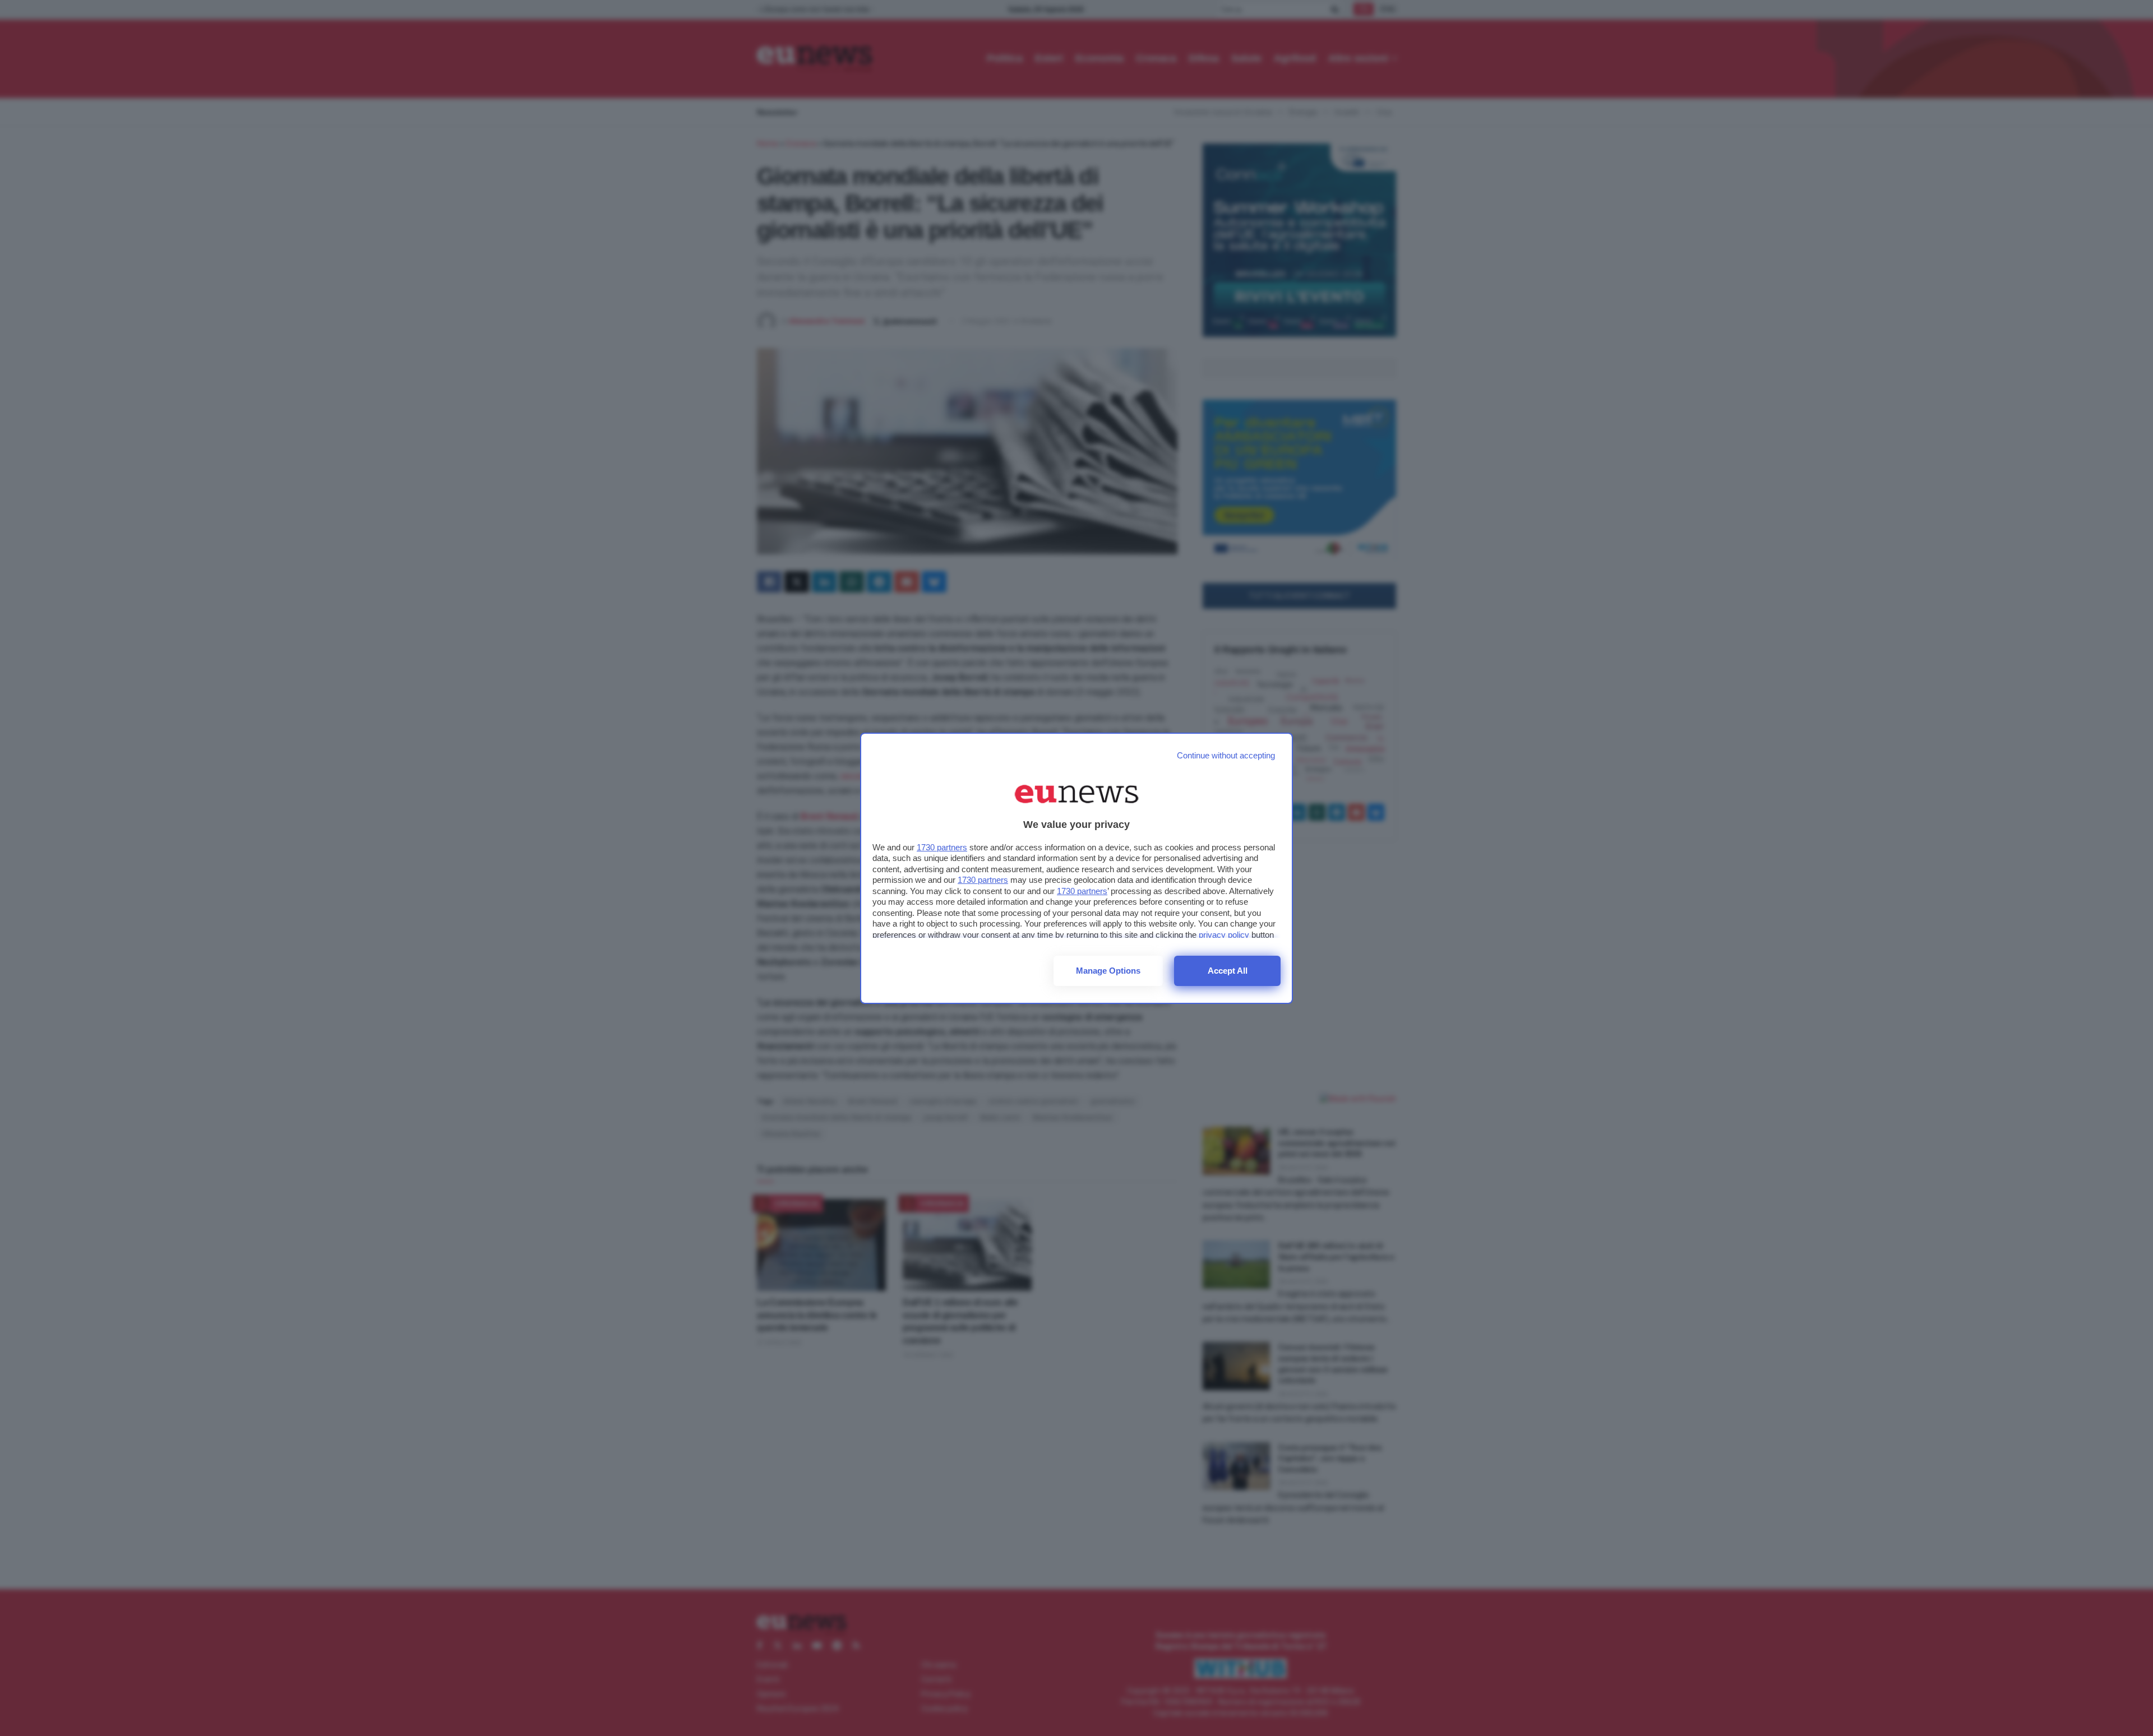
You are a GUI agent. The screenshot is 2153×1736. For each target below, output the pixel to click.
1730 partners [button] (942, 847)
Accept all (1228, 971)
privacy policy (1224, 935)
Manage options (1108, 971)
